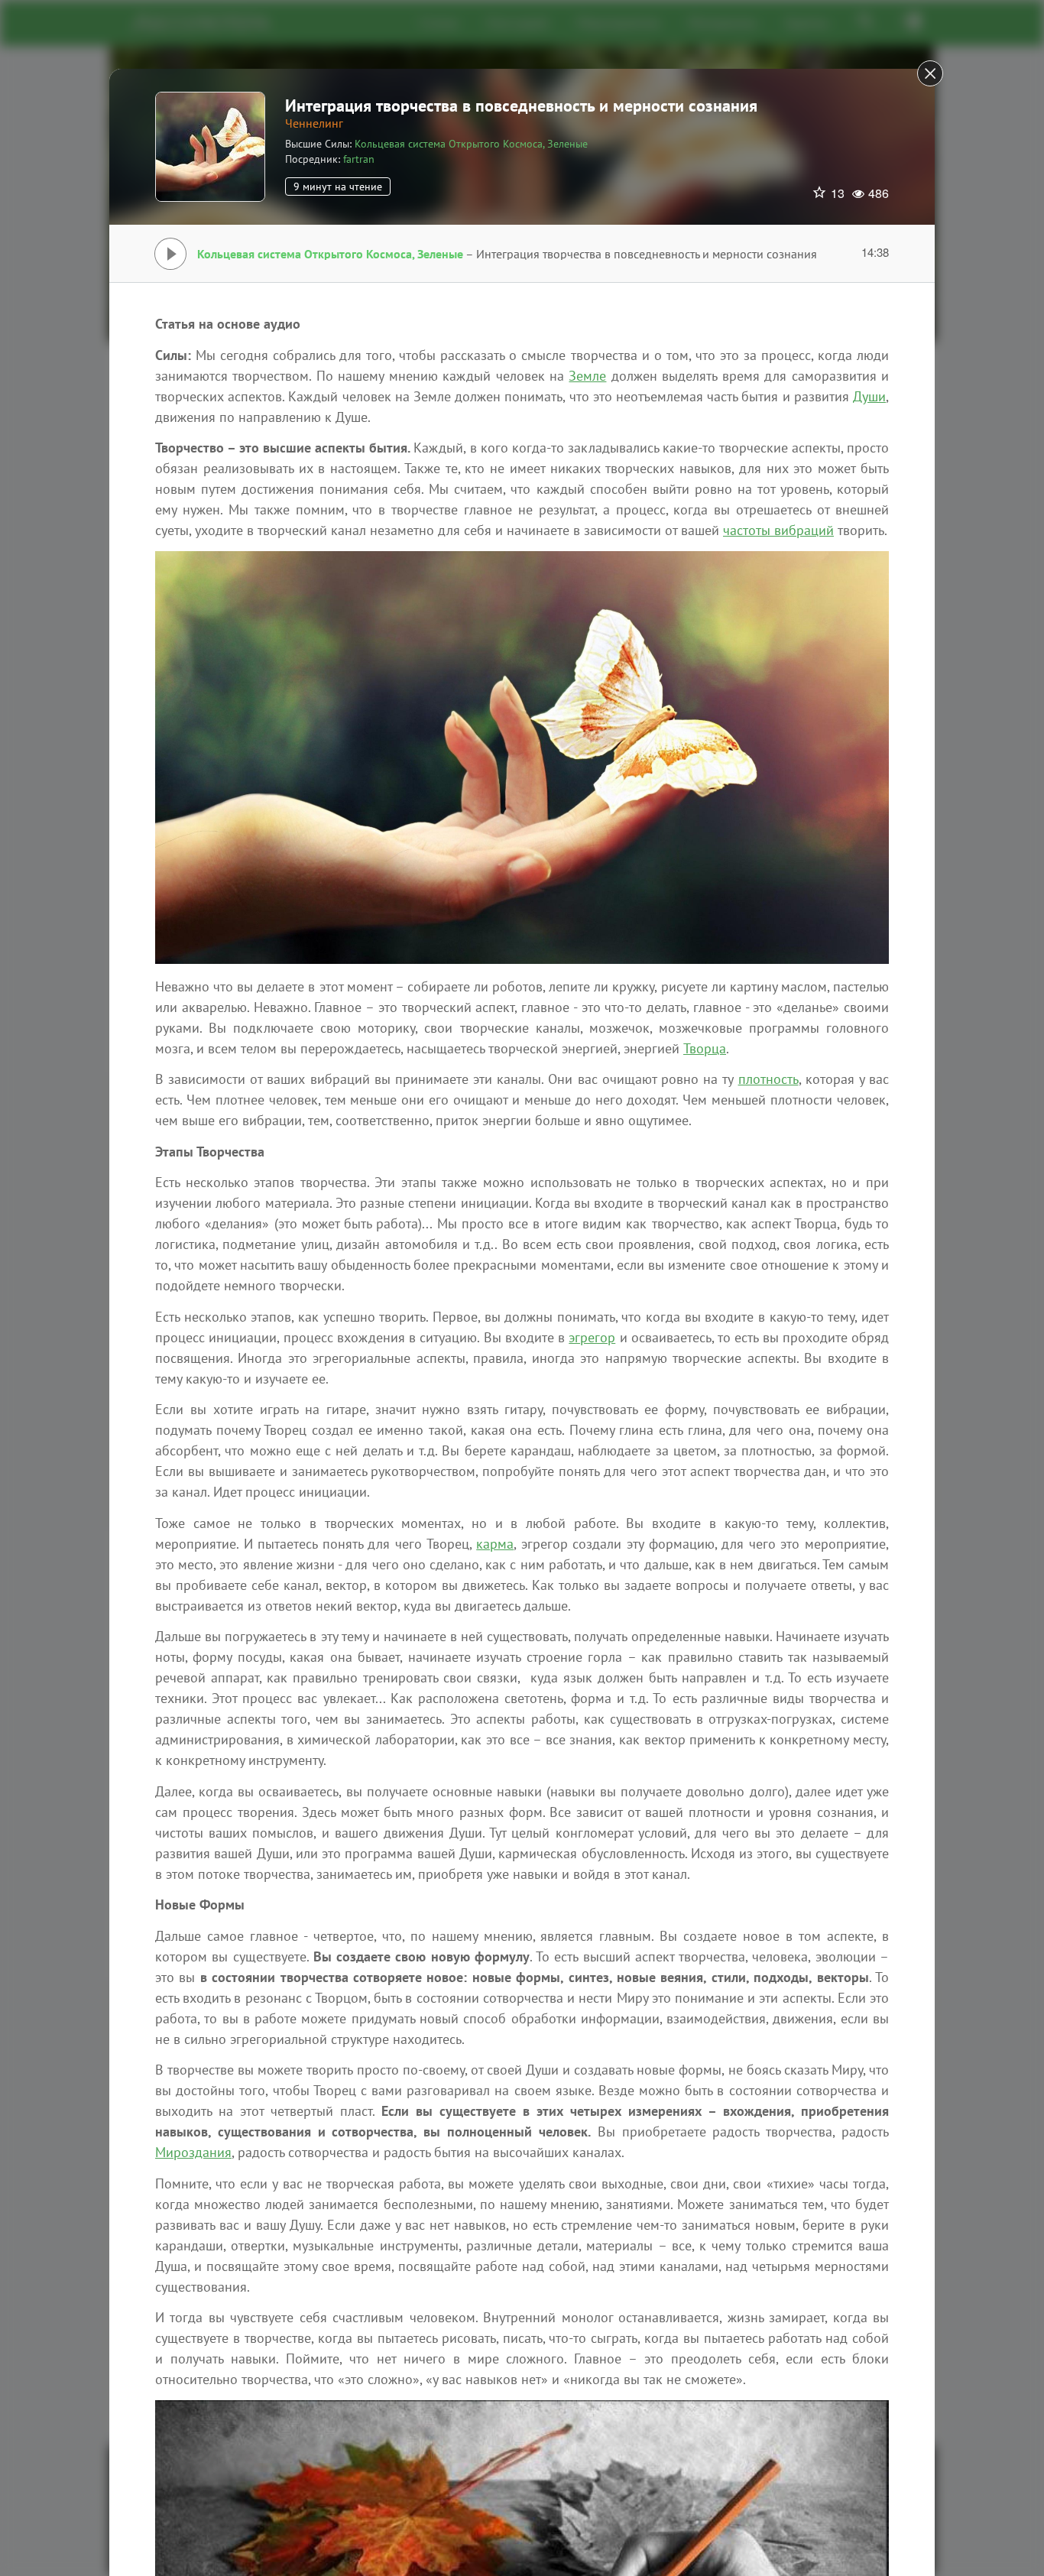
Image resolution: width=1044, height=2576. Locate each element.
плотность (768, 1079)
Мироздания (193, 2152)
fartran (359, 159)
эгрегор (592, 1337)
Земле (587, 376)
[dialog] (522, 1288)
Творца (705, 1048)
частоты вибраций (778, 530)
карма (495, 1544)
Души (869, 396)
